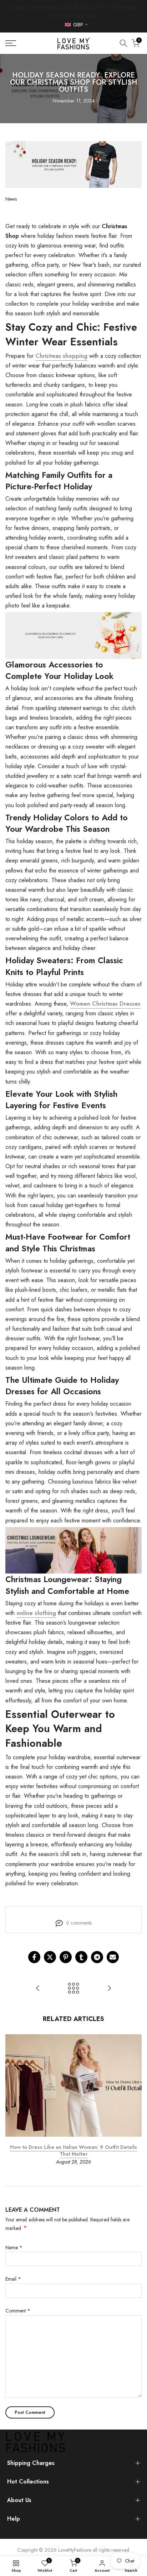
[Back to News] (73, 1989)
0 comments (79, 1923)
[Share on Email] (113, 1957)
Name (14, 2247)
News (11, 199)
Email (13, 2279)
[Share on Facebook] (34, 1957)
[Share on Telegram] (97, 1957)
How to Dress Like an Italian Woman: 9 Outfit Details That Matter (73, 2151)
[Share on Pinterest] (66, 1957)
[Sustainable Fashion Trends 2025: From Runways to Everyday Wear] (109, 1989)
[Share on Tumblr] (81, 1957)
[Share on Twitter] (50, 1957)
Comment (18, 2311)
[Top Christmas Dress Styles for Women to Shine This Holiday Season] (38, 1989)
